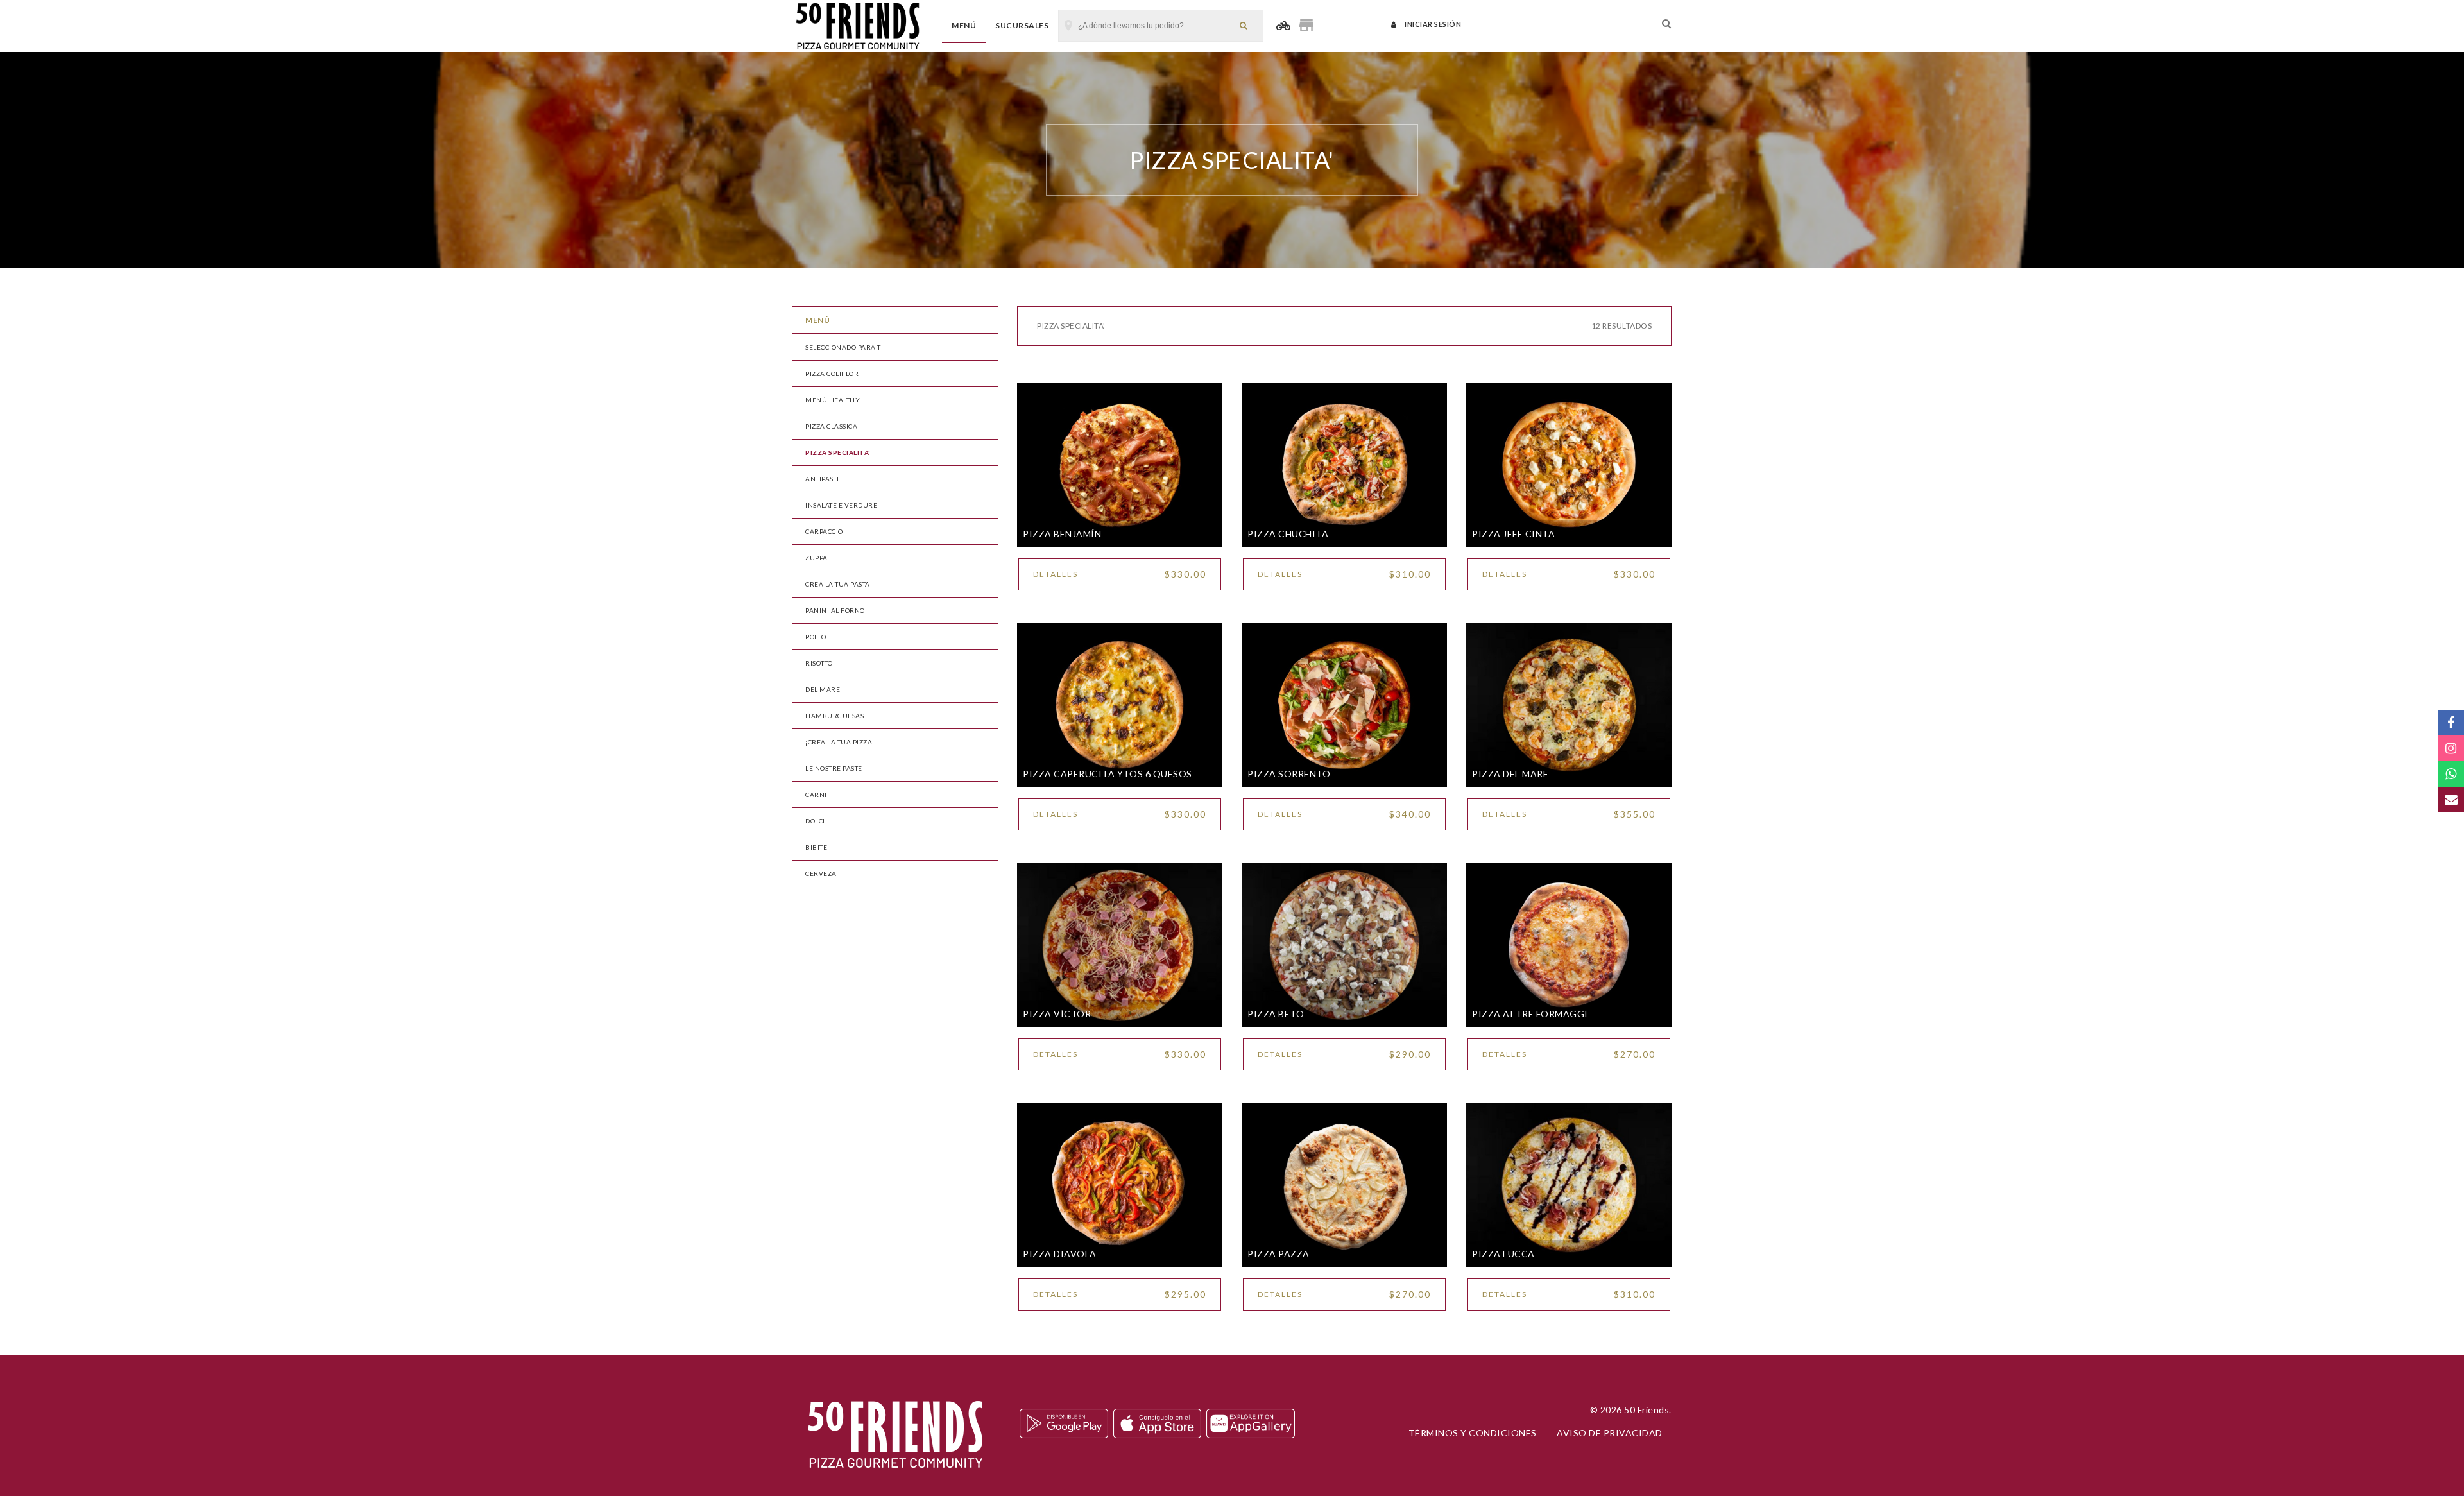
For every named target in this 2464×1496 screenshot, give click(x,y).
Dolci (815, 821)
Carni (816, 795)
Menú (964, 25)
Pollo (816, 637)
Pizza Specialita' (838, 452)
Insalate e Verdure (841, 505)
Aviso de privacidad (1610, 1433)
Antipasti (822, 479)
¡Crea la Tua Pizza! (840, 742)
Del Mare (823, 689)
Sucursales (1022, 25)
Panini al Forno (835, 610)
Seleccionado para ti (844, 347)
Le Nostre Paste (834, 768)
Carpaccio (824, 531)
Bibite (816, 847)
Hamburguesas (834, 716)
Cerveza (821, 873)
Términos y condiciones (1473, 1433)
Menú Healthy (833, 400)
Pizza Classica (831, 426)
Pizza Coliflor (832, 374)
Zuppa (817, 558)
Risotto (819, 663)
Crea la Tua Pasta (838, 584)
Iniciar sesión (1432, 24)
